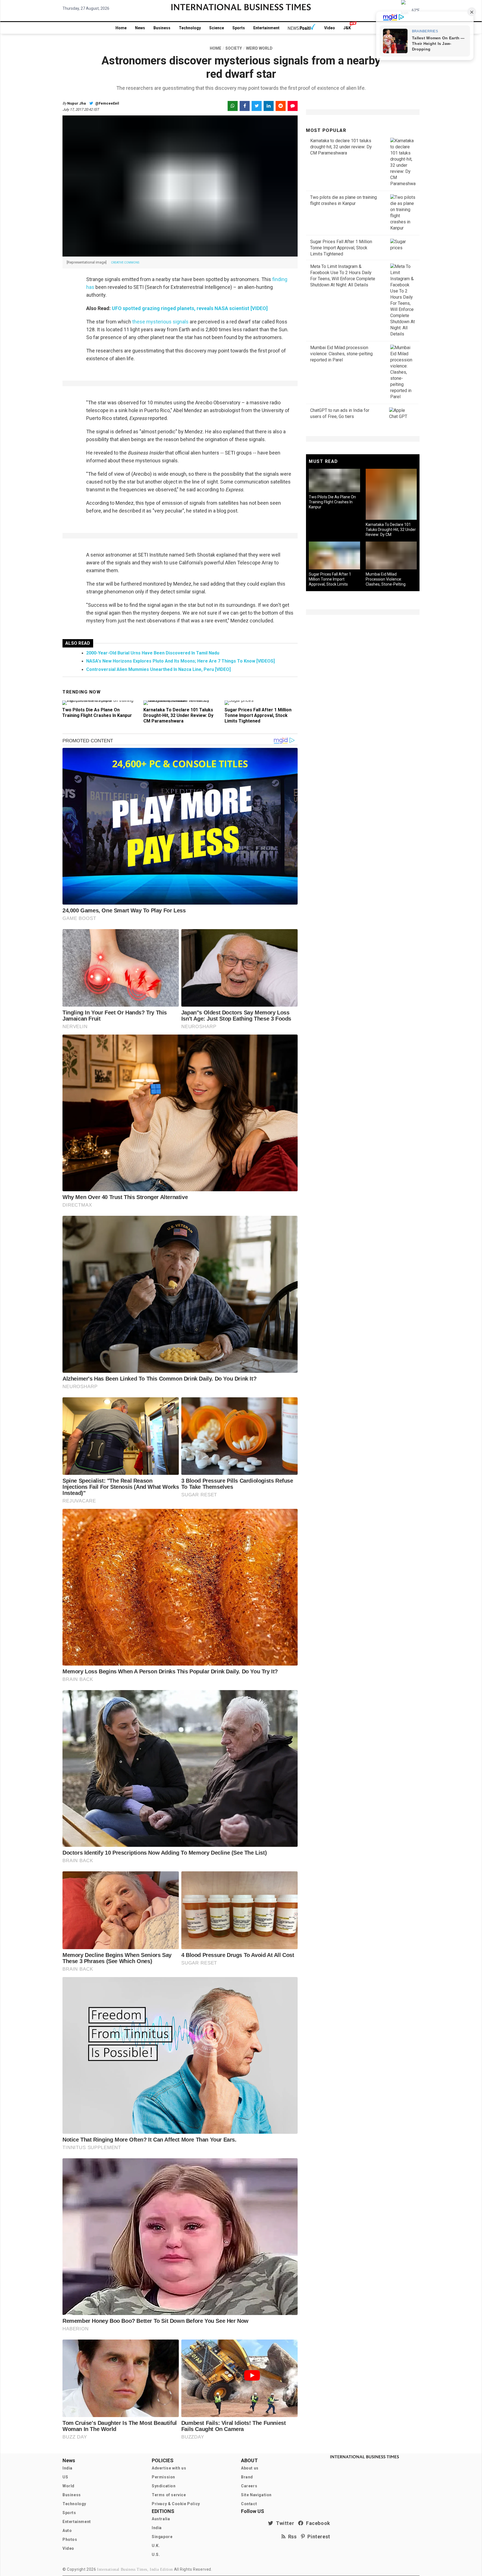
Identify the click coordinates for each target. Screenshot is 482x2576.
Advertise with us (169, 2468)
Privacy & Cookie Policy (176, 2504)
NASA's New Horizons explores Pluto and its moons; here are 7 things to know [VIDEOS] (180, 661)
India (68, 2468)
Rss (291, 2537)
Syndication (164, 2486)
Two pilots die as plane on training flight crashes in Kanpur (97, 713)
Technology (190, 28)
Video (330, 28)
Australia (161, 2519)
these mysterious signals (160, 322)
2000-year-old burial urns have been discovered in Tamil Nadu (153, 653)
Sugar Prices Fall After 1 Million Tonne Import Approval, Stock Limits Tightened (258, 715)
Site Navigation (256, 2495)
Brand (247, 2477)
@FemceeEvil (107, 103)
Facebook (317, 2523)
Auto (67, 2531)
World (68, 2486)
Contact (249, 2504)
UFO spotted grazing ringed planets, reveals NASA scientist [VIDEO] (190, 308)
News (140, 28)
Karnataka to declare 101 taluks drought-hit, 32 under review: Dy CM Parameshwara (178, 715)
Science (217, 28)
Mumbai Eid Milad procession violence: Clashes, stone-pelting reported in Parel (341, 354)
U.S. (156, 2555)
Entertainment (266, 28)
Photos (70, 2539)
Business (162, 28)
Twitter (284, 2523)
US (65, 2477)
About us (250, 2468)
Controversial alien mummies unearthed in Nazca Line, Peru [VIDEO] (158, 669)
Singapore (162, 2537)
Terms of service (169, 2495)
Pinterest (318, 2537)
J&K (347, 28)
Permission (163, 2477)
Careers (249, 2486)
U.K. (156, 2546)
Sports (239, 28)
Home (121, 28)
